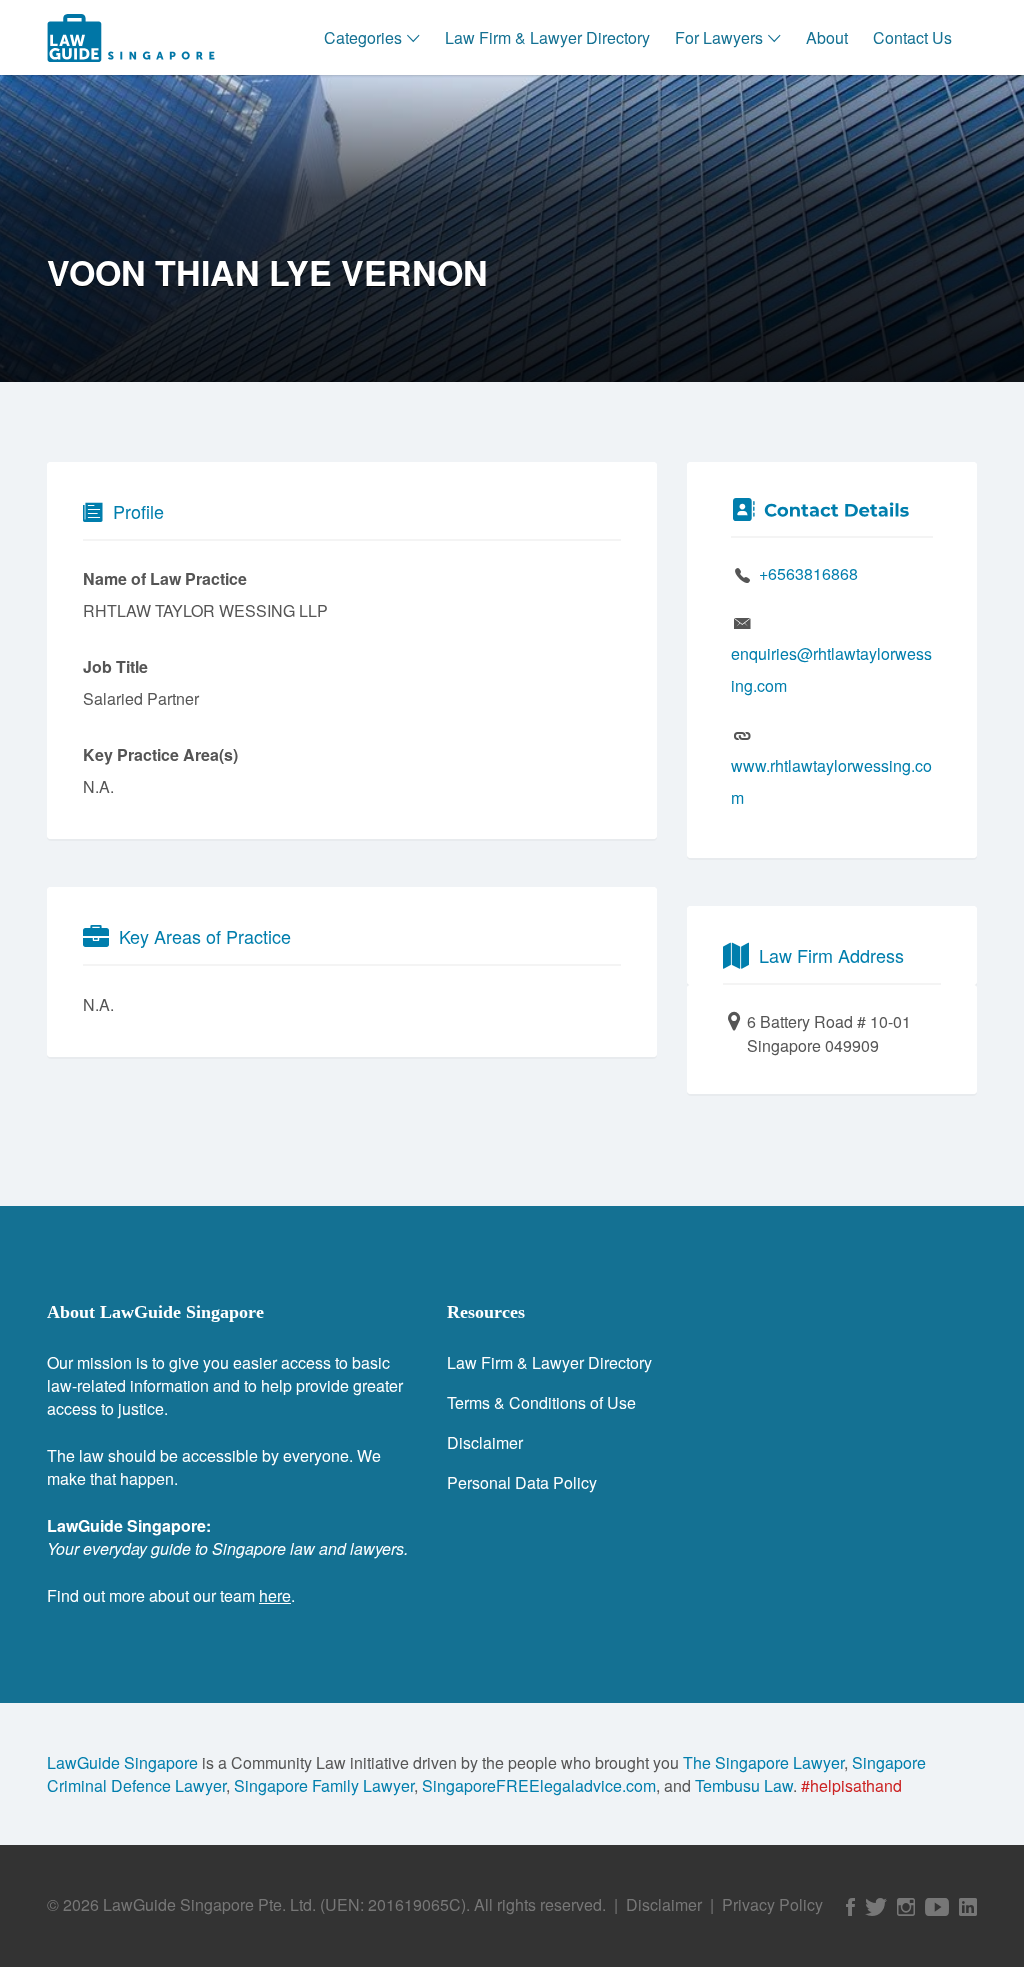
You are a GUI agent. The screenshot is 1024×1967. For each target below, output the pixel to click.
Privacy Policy (772, 1904)
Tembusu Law (744, 1785)
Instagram (906, 1907)
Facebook (850, 1907)
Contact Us (912, 37)
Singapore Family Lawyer (324, 1785)
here (275, 1595)
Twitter (876, 1907)
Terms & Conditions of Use (541, 1402)
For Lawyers (719, 37)
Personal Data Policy (522, 1482)
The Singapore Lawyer (763, 1762)
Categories (363, 37)
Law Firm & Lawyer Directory (547, 37)
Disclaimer (485, 1442)
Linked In (968, 1907)
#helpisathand (851, 1785)
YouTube (937, 1907)
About (827, 37)
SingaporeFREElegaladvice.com (539, 1785)
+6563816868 (808, 573)
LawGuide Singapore (122, 1762)
